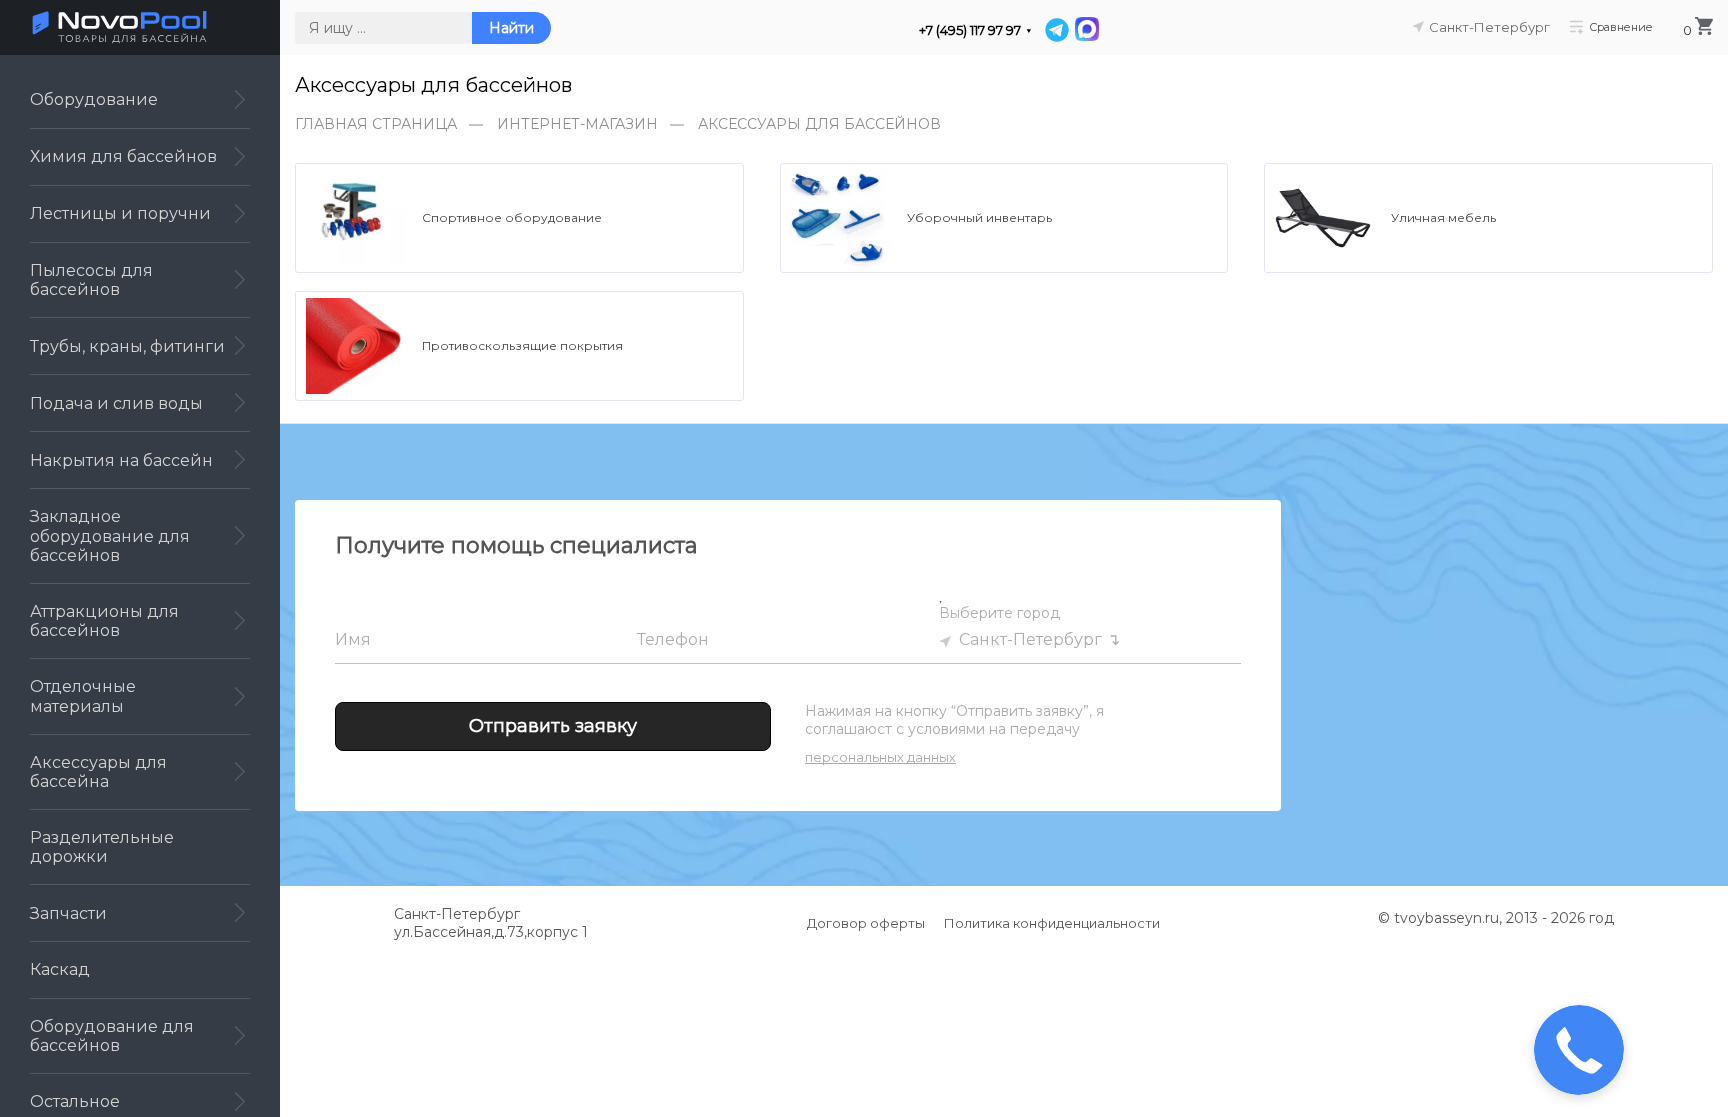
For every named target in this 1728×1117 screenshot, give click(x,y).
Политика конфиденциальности (1052, 923)
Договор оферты (866, 923)
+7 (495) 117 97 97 (970, 30)
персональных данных (880, 757)
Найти (511, 28)
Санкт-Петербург (1030, 639)
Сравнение (1621, 26)
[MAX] (1086, 30)
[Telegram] (1057, 30)
